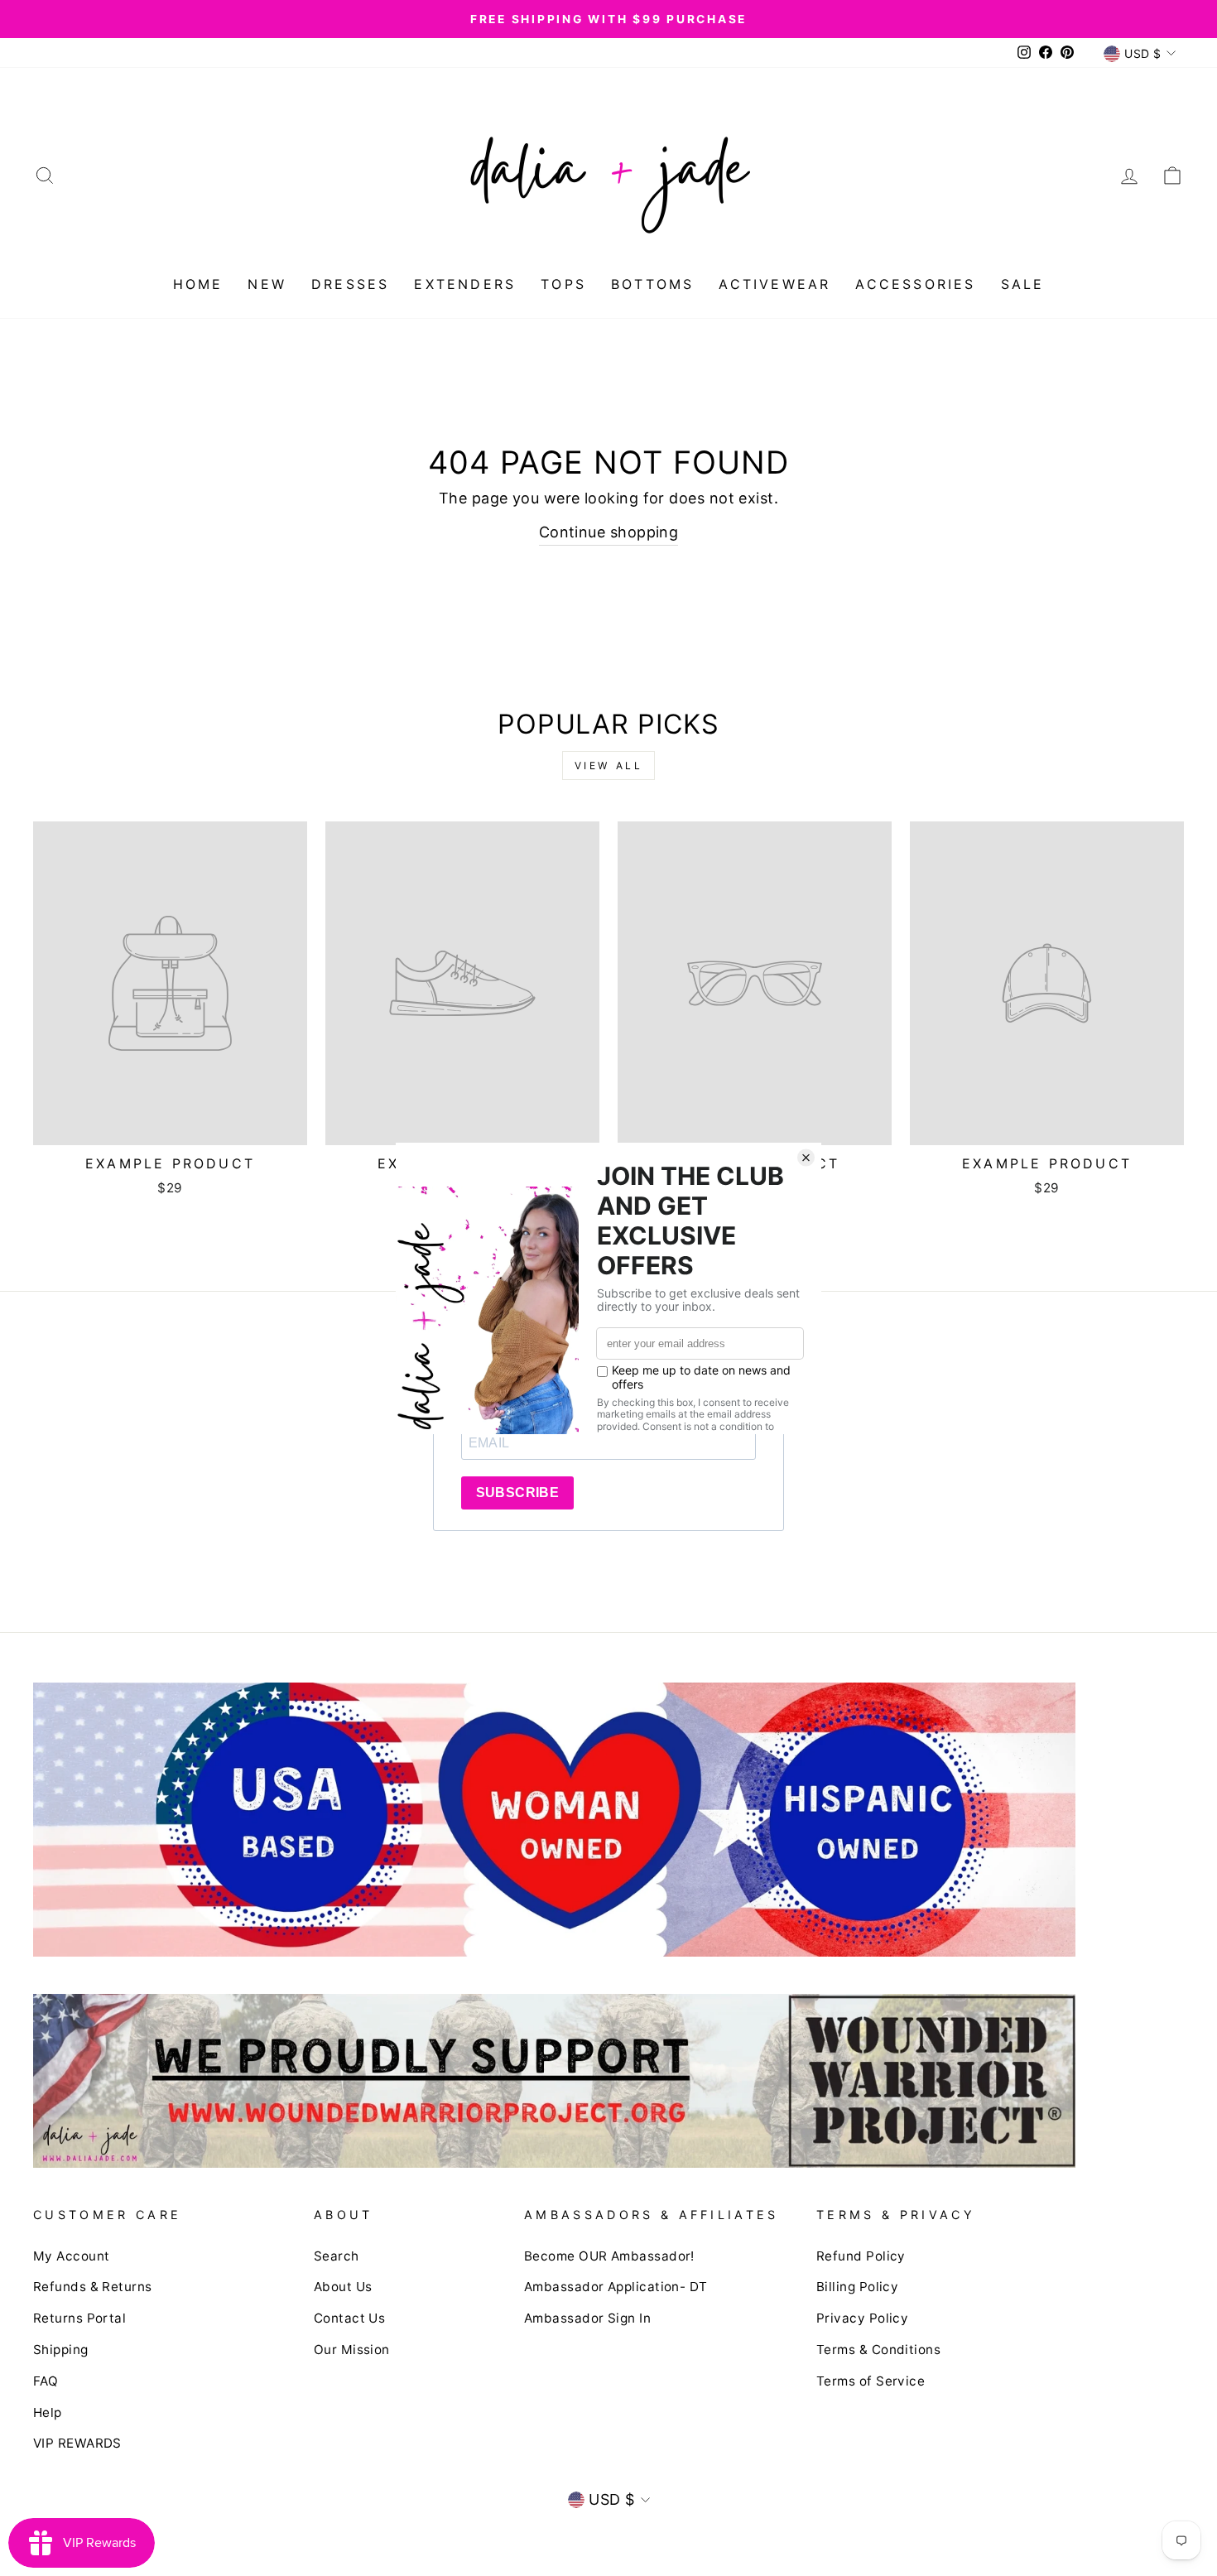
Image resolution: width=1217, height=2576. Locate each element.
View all (609, 766)
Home (198, 284)
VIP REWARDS (77, 2443)
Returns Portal (79, 2318)
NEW (267, 284)
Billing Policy (857, 2287)
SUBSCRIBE (518, 1493)
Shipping (61, 2350)
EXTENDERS (465, 284)
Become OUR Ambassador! (609, 2256)
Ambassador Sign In (587, 2318)
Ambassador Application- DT (616, 2287)
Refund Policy (861, 2256)
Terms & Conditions (878, 2350)
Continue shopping (609, 532)
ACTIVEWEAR (774, 284)
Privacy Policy (862, 2318)
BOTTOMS (652, 284)
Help (48, 2412)
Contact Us (350, 2318)
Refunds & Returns (93, 2287)
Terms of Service (871, 2381)
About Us (343, 2287)
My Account (72, 2256)
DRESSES (350, 284)
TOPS (563, 284)
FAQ (46, 2381)
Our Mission (352, 2350)
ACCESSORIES (915, 284)
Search (337, 2256)
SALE (1023, 284)
